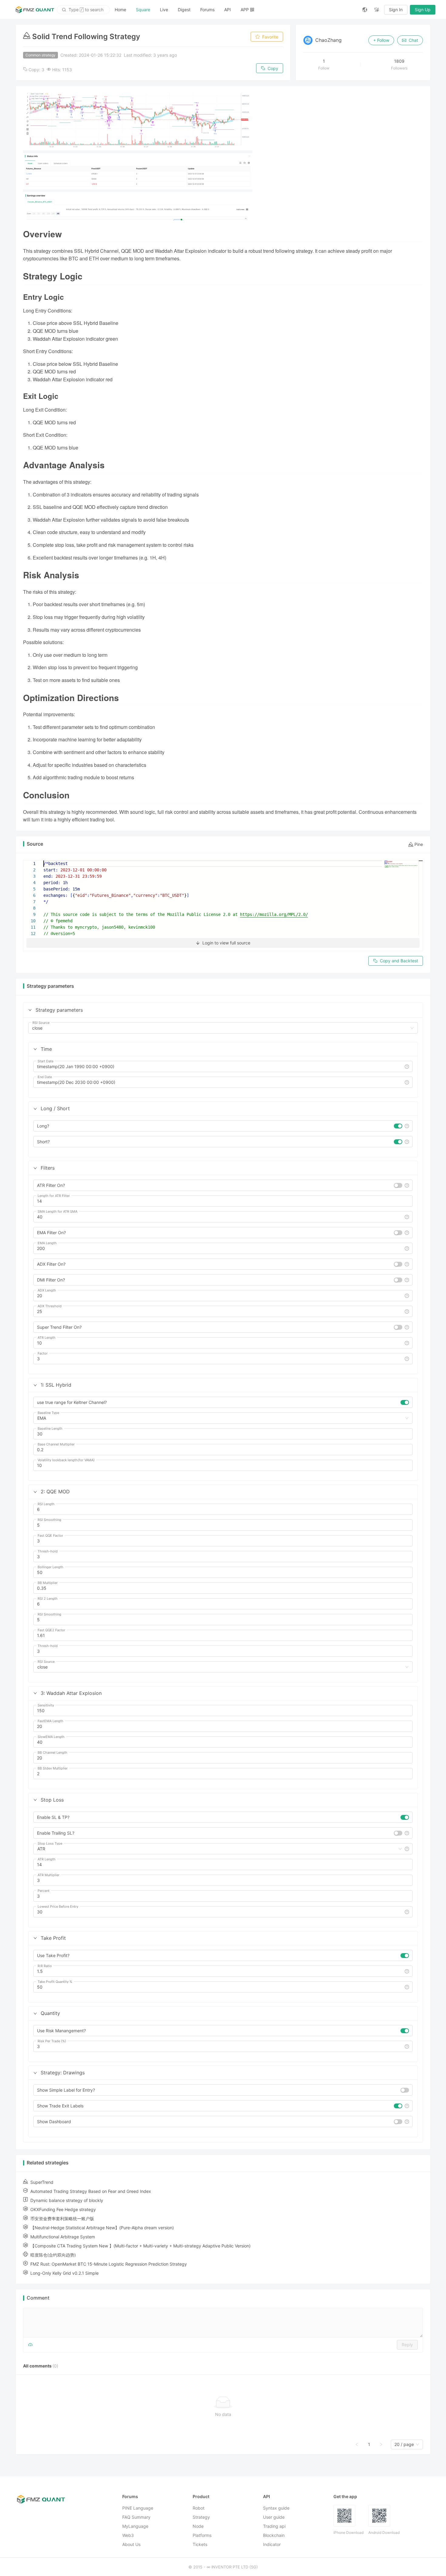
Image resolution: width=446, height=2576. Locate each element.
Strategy (201, 2517)
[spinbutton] (223, 1201)
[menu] (234, 10)
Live (164, 10)
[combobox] (220, 1028)
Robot (199, 2508)
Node (198, 2526)
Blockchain (274, 2535)
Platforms (202, 2535)
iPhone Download (348, 2533)
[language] (365, 10)
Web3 (128, 2535)
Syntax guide (276, 2508)
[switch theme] (377, 10)
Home (120, 10)
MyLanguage (135, 2526)
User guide (274, 2517)
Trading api (274, 2526)
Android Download (384, 2533)
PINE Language (138, 2508)
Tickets (200, 2544)
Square (143, 10)
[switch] (398, 1126)
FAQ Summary (136, 2517)
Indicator (272, 2544)
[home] (35, 10)
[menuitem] (120, 10)
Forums (207, 10)
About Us (131, 2544)
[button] (30, 1010)
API (228, 10)
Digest (184, 10)
